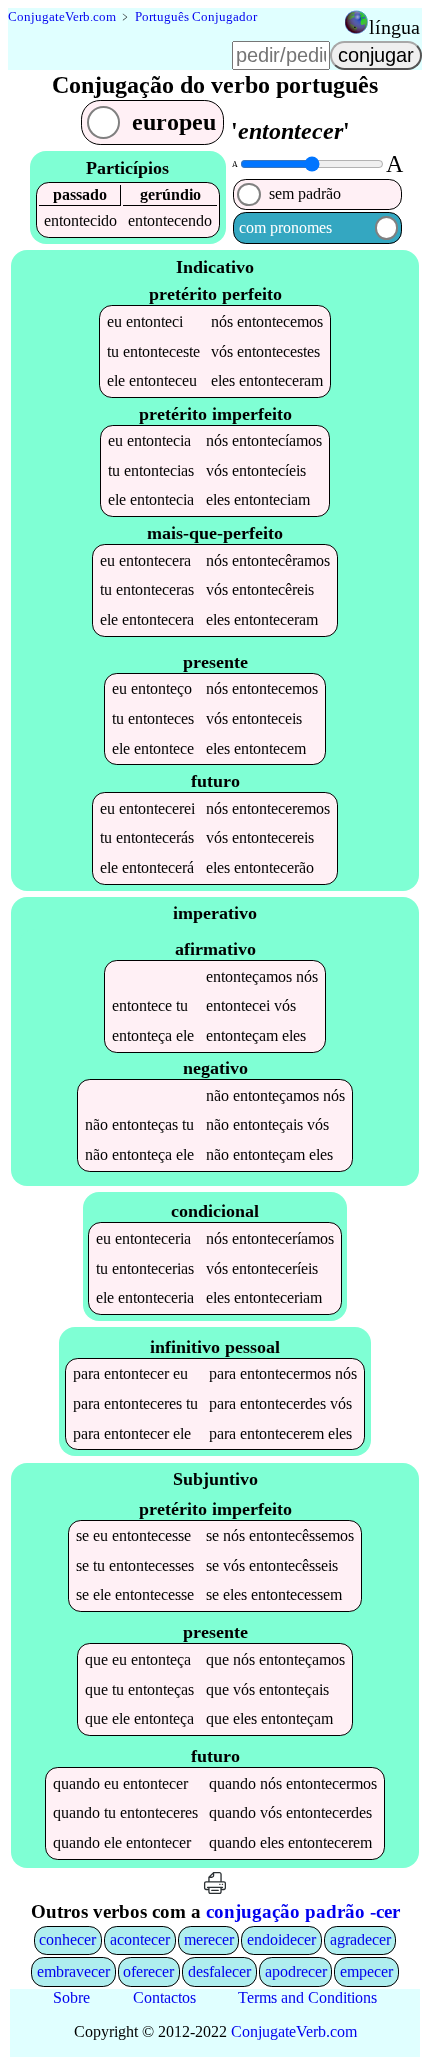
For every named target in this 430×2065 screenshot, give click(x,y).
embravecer (73, 1971)
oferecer (148, 1971)
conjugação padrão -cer (303, 1911)
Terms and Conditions (307, 1997)
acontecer (140, 1939)
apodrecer (296, 1971)
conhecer (67, 1939)
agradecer (360, 1939)
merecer (209, 1939)
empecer (366, 1971)
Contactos (164, 1997)
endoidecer (281, 1939)
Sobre (71, 1997)
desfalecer (219, 1971)
